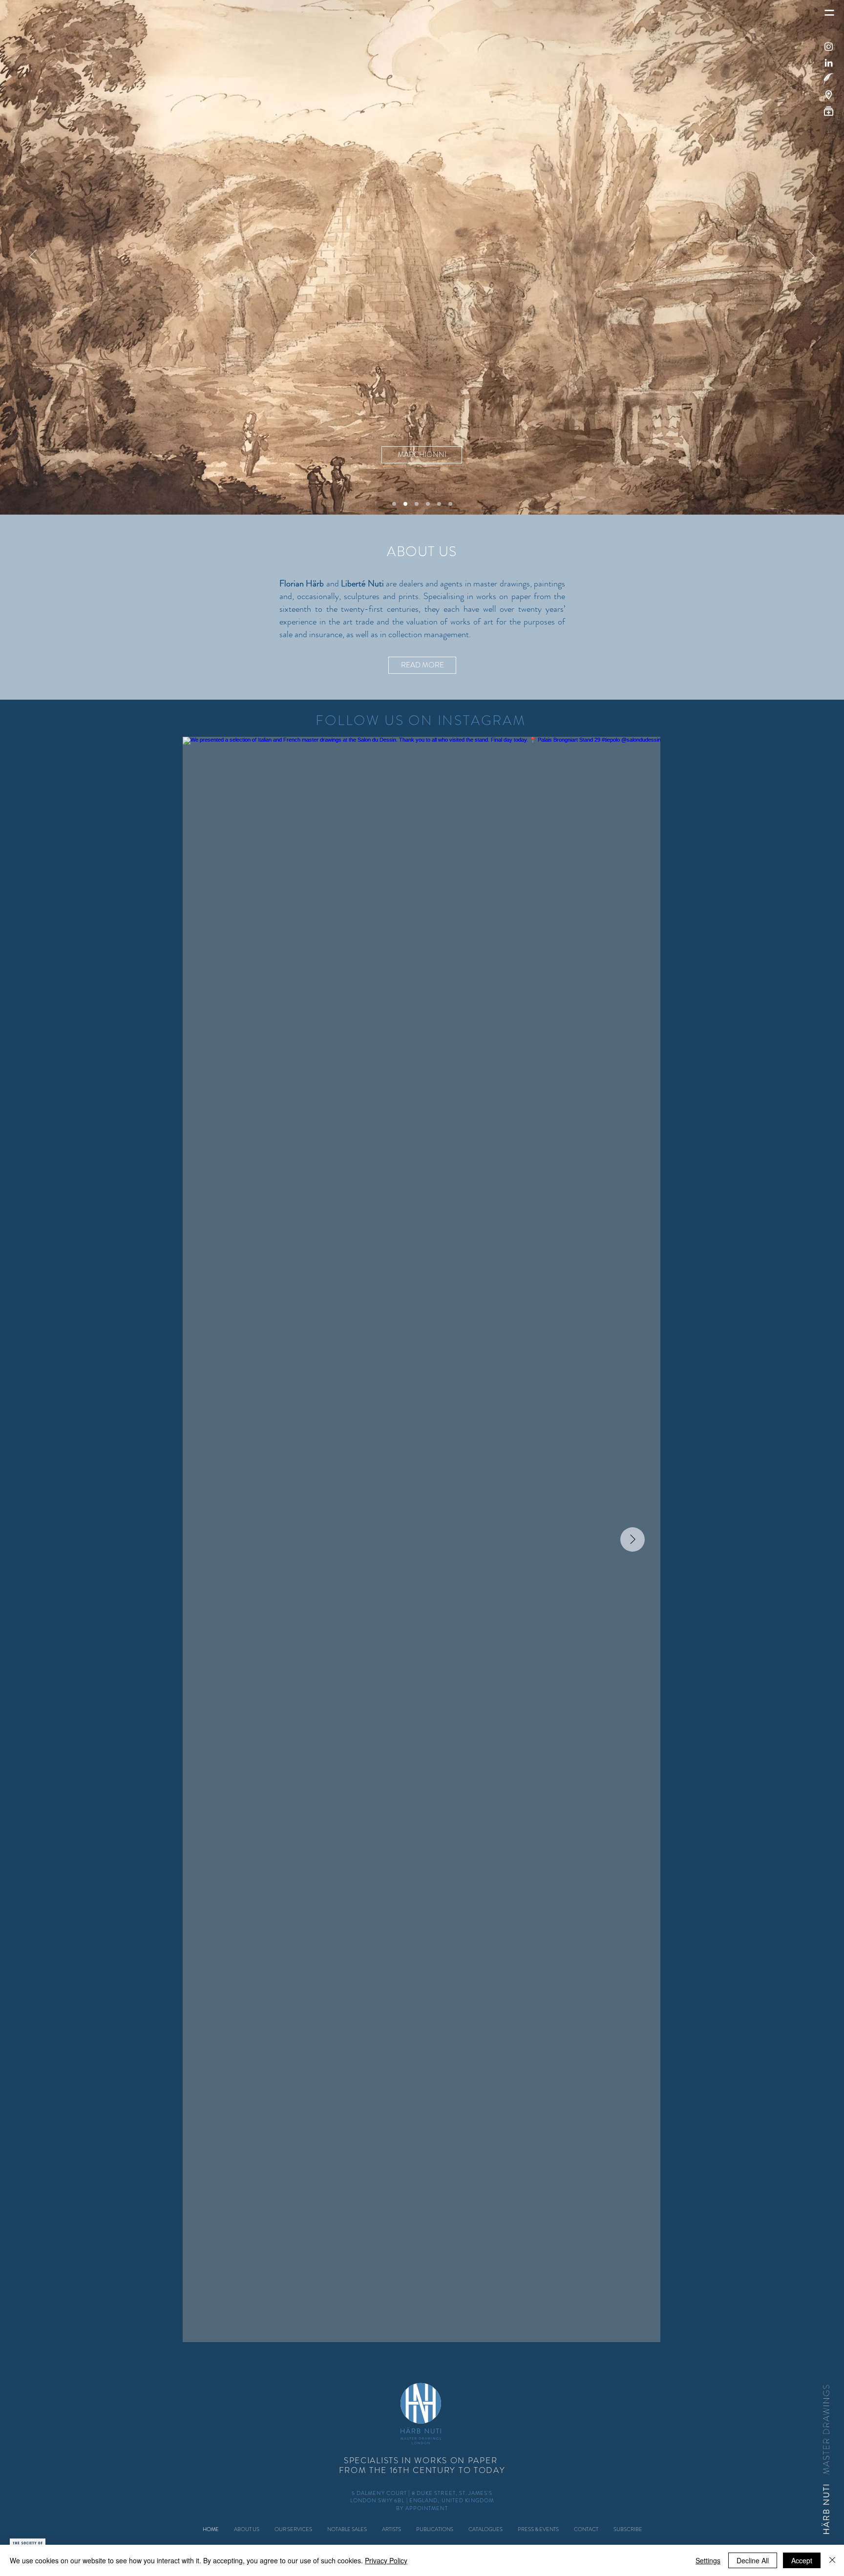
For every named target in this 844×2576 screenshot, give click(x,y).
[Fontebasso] (417, 504)
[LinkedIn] (829, 63)
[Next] (811, 257)
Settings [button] (708, 2560)
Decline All (753, 2560)
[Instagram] (829, 47)
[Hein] (394, 504)
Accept (802, 2560)
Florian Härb (302, 583)
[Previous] (33, 257)
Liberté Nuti (362, 583)
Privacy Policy (386, 2560)
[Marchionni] (405, 504)
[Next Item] (633, 1539)
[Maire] (428, 504)
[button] (829, 79)
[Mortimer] (439, 504)
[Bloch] (450, 504)
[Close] (832, 2560)
